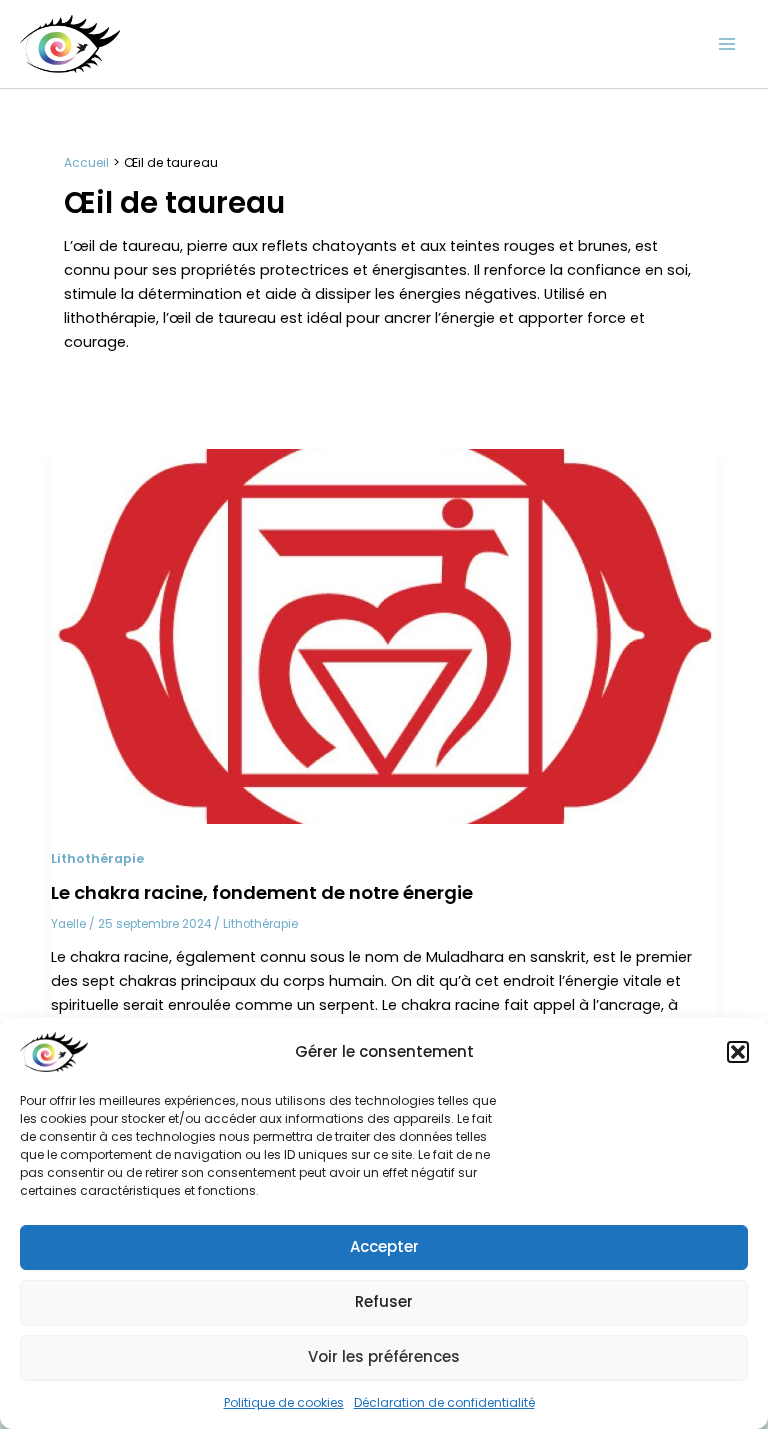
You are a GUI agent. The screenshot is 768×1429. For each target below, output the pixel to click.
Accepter (384, 1246)
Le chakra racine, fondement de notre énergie (262, 892)
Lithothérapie (97, 858)
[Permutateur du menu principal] (727, 44)
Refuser (384, 1301)
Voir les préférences (384, 1356)
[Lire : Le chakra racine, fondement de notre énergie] (384, 636)
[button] (738, 1052)
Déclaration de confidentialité (444, 1402)
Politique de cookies (284, 1402)
